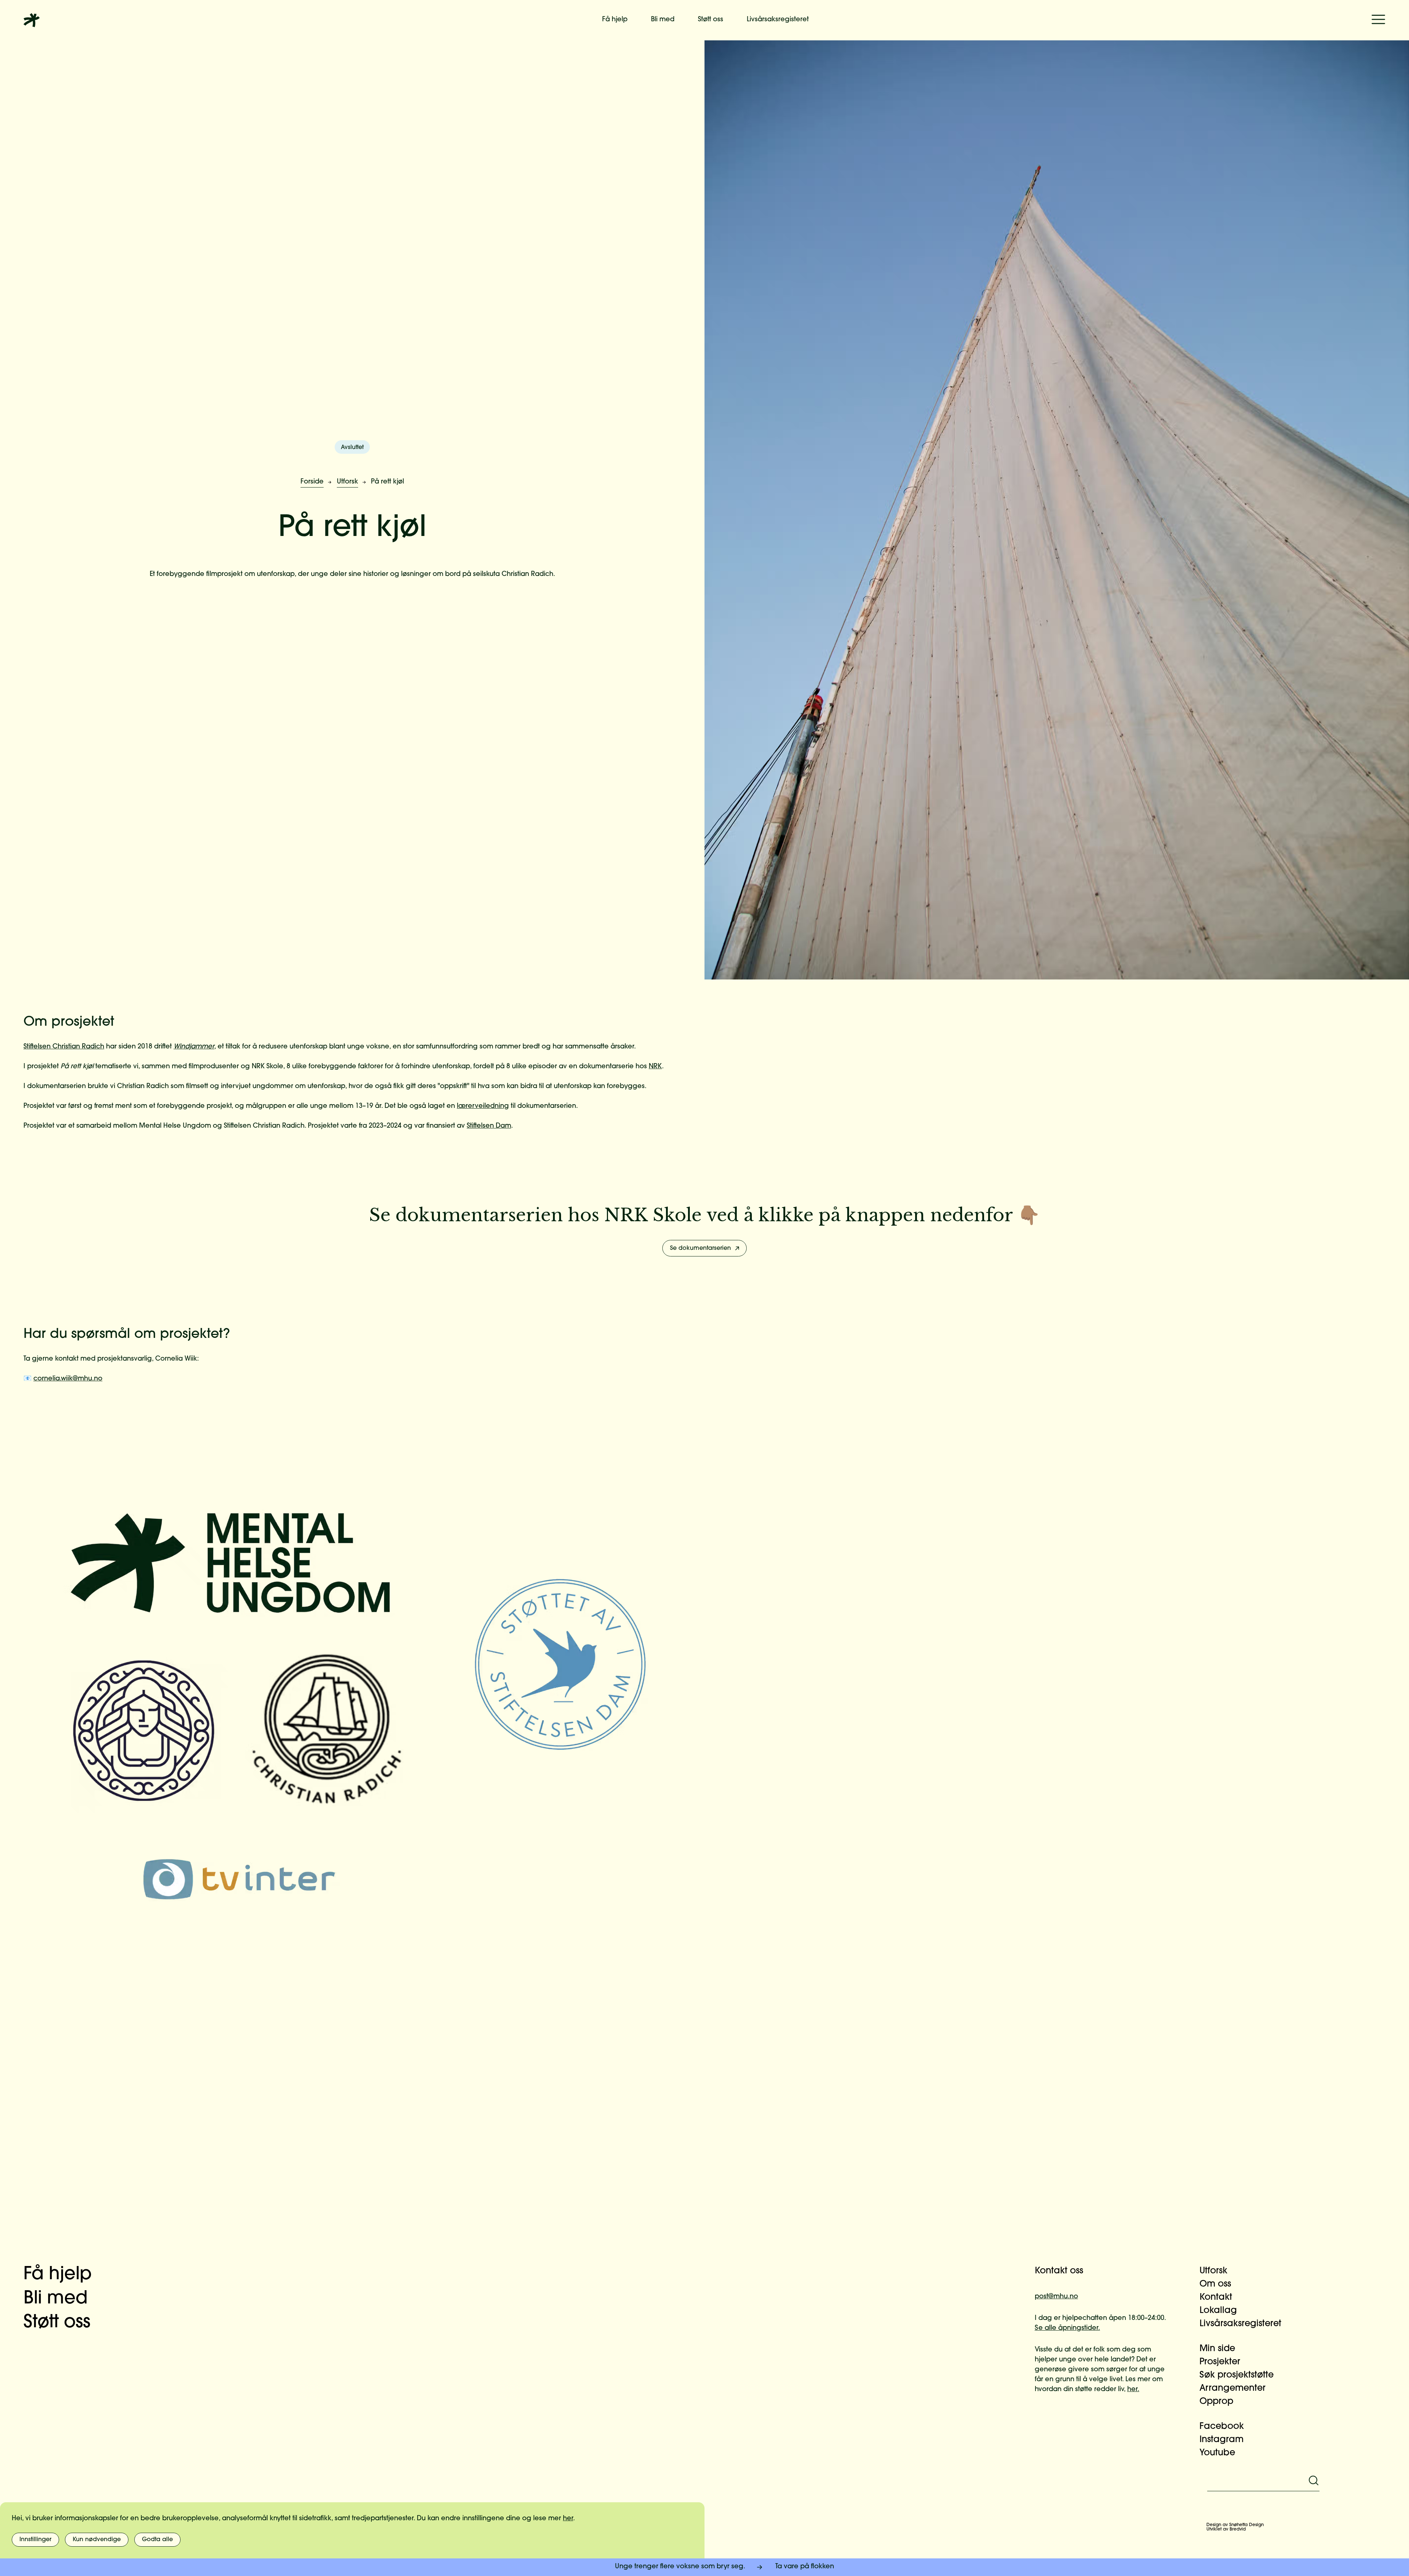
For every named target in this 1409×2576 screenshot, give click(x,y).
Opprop (1216, 2402)
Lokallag (1218, 2311)
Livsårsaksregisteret (778, 20)
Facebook (1222, 2427)
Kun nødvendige (97, 2540)
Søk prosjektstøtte (1237, 2375)
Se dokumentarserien (700, 1248)
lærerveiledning (483, 1106)
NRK (655, 1067)
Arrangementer (1233, 2389)
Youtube (1217, 2453)
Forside (312, 482)
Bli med (663, 20)
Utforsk (347, 482)
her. (1133, 2390)
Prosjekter (1220, 2362)
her (568, 2519)
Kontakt (1216, 2298)
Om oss (1215, 2284)
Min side (1217, 2349)
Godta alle (157, 2540)
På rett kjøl (387, 482)
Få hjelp (615, 20)
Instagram (1222, 2440)
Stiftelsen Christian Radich (64, 1047)
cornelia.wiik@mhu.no (68, 1379)
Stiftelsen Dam (489, 1126)
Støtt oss (711, 20)
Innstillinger (35, 2540)
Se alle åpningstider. (1067, 2328)
